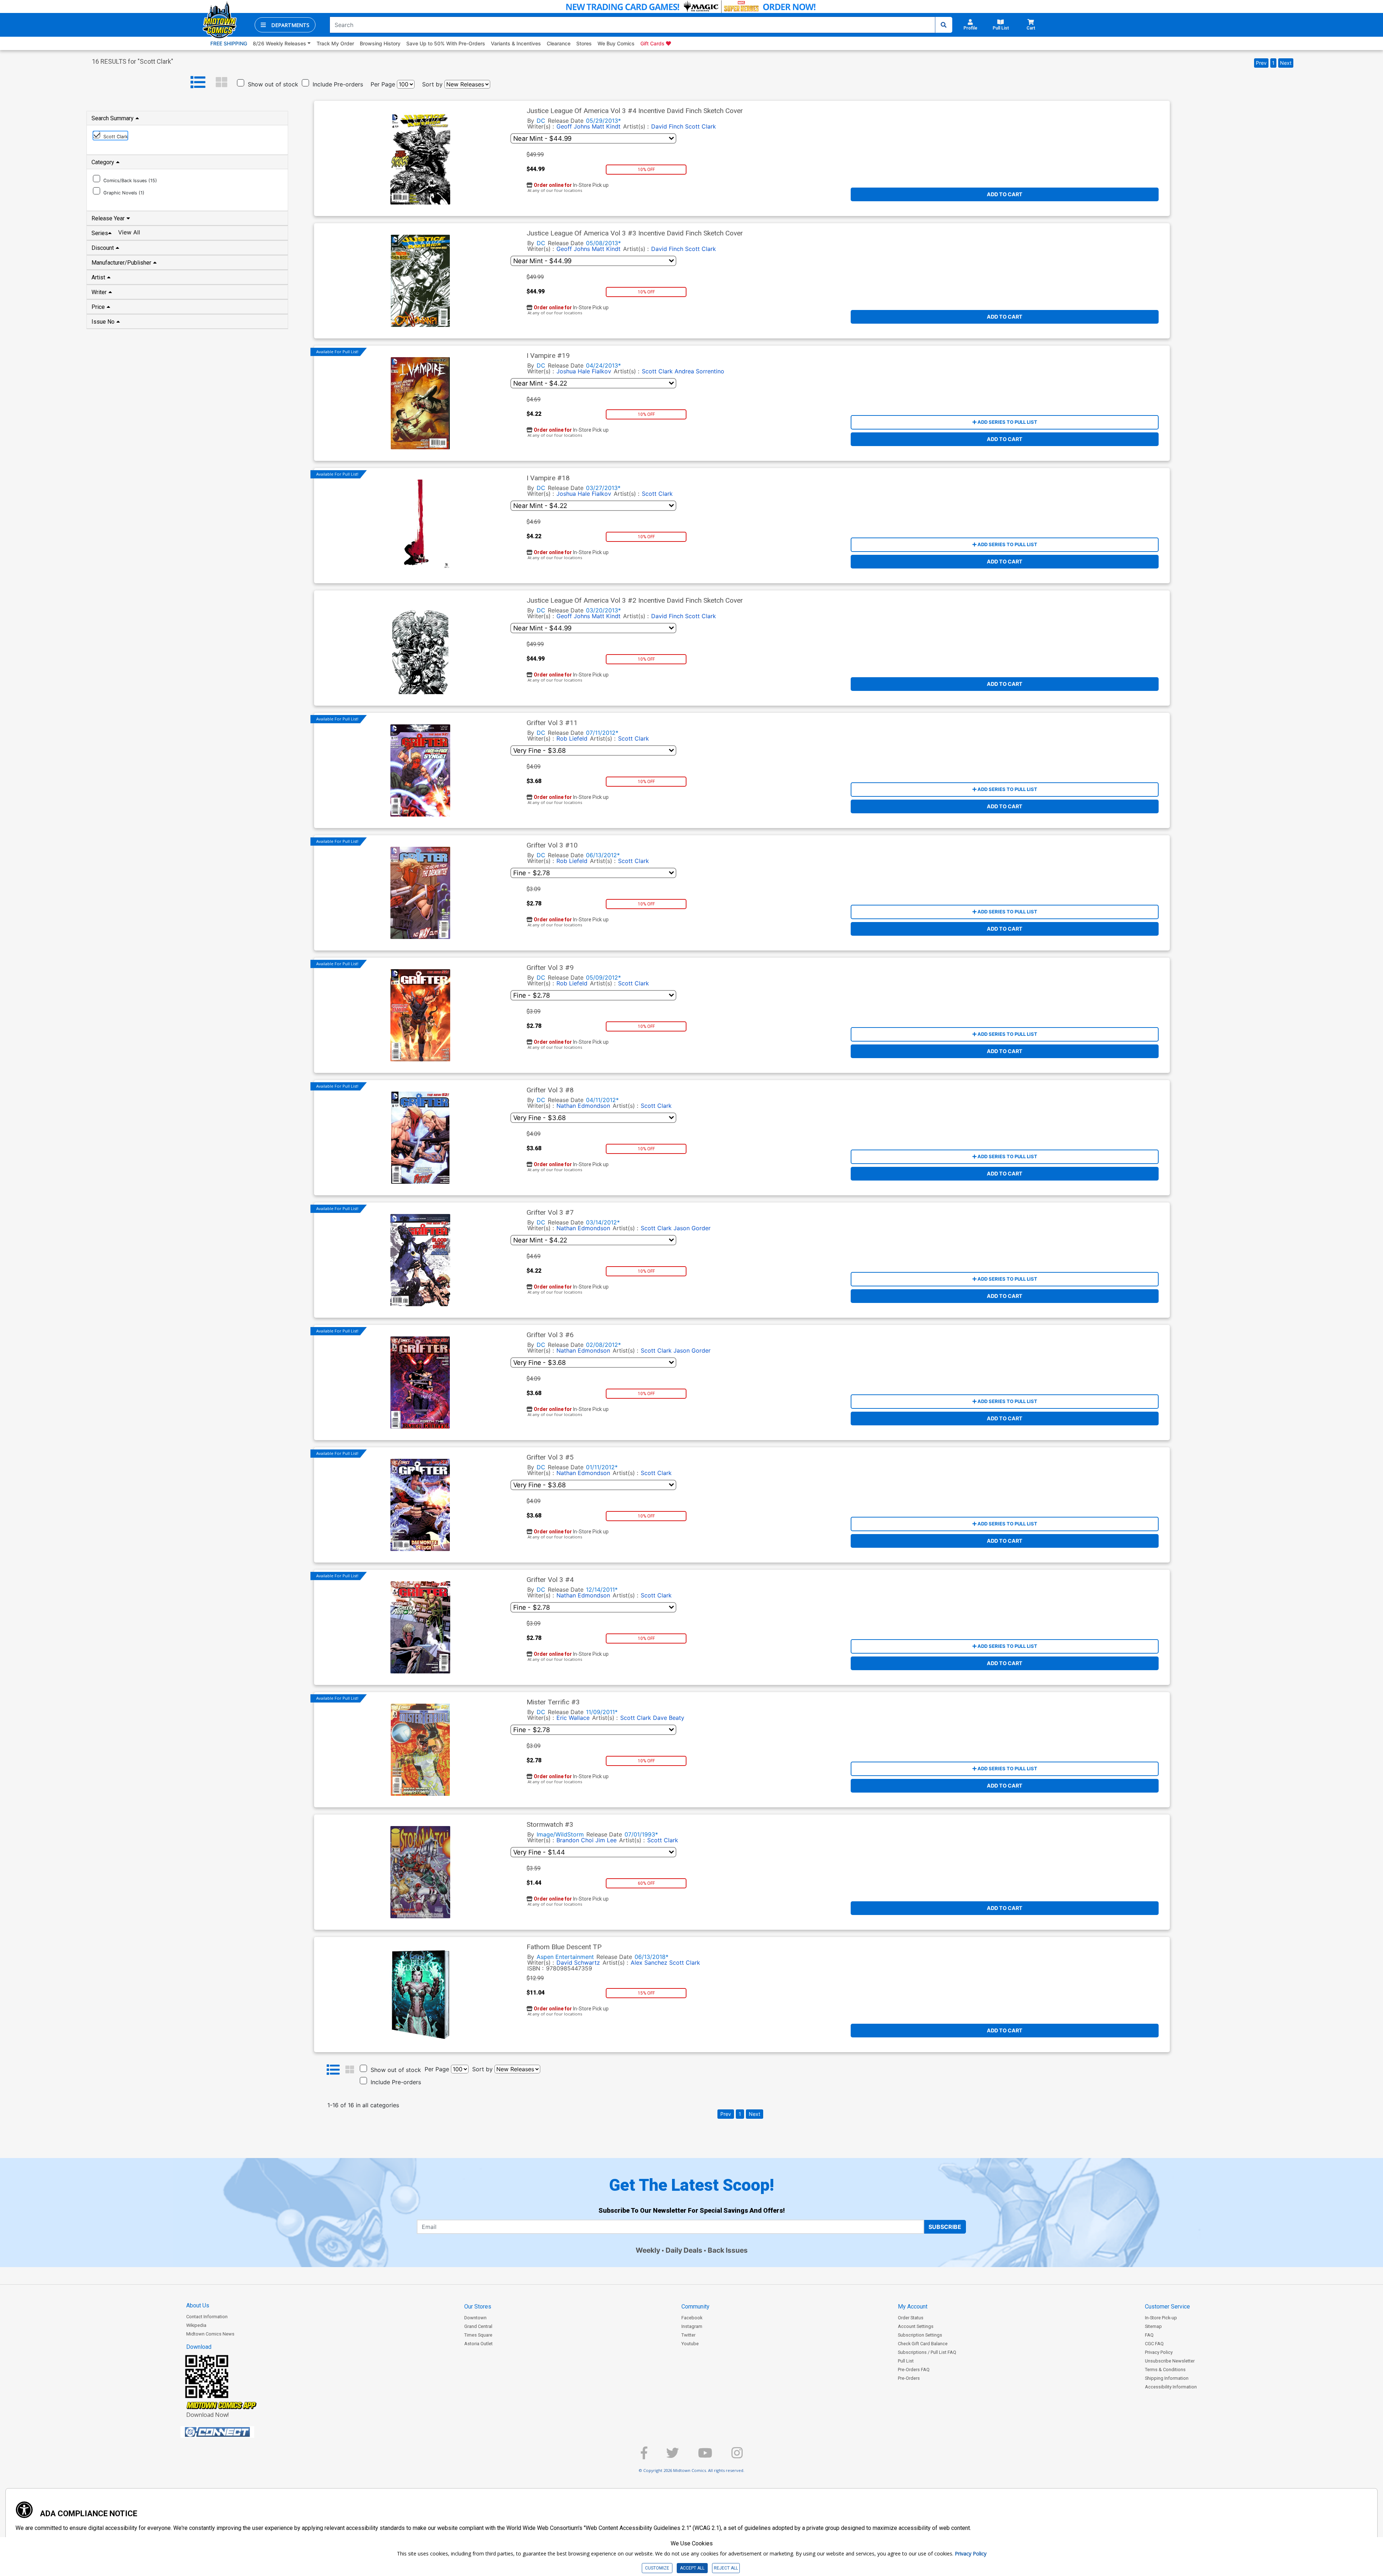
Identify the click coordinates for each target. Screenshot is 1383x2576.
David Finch (667, 126)
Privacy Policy (1159, 2352)
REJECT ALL (726, 2568)
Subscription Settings (920, 2335)
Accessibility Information (1171, 2387)
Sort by (432, 84)
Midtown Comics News (210, 2334)
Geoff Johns (573, 126)
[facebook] (644, 2456)
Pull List (906, 2361)
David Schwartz (578, 1963)
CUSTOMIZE (657, 2568)
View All (129, 232)
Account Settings (916, 2326)
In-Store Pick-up (1161, 2318)
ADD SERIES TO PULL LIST (1007, 422)
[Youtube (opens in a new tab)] (705, 2456)
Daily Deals (684, 2250)
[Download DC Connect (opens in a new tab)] (231, 2432)
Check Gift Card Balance (923, 2344)
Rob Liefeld (572, 738)
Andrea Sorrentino (699, 371)
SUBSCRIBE (945, 2227)
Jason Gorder (692, 1228)
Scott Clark (701, 126)
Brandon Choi (575, 1840)
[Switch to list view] (198, 82)
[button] (285, 25)
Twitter (688, 2335)
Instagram (692, 2326)
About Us (198, 2305)
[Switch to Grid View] (221, 82)
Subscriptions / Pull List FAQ (927, 2352)
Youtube (690, 2344)
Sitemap (1153, 2326)
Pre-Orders (909, 2378)
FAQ (1149, 2335)
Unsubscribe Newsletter (1170, 2361)
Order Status (911, 2318)
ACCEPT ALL (692, 2568)
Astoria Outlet (478, 2344)
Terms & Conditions (1165, 2370)
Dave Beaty (669, 1718)
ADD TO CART (1005, 194)
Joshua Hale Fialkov (584, 371)
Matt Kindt (606, 126)
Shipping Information (1167, 2378)
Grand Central (478, 2326)
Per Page (383, 84)
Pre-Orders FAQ (914, 2370)
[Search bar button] (944, 25)
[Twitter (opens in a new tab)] (673, 2456)
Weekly (648, 2250)
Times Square (478, 2335)
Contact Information (207, 2317)
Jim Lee (606, 1840)
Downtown (475, 2318)
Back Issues (728, 2250)
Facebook (692, 2318)
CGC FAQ (1154, 2344)
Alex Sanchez (649, 1963)
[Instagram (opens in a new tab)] (737, 2456)
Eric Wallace (573, 1718)
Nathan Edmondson (583, 1106)
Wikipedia (196, 2325)
